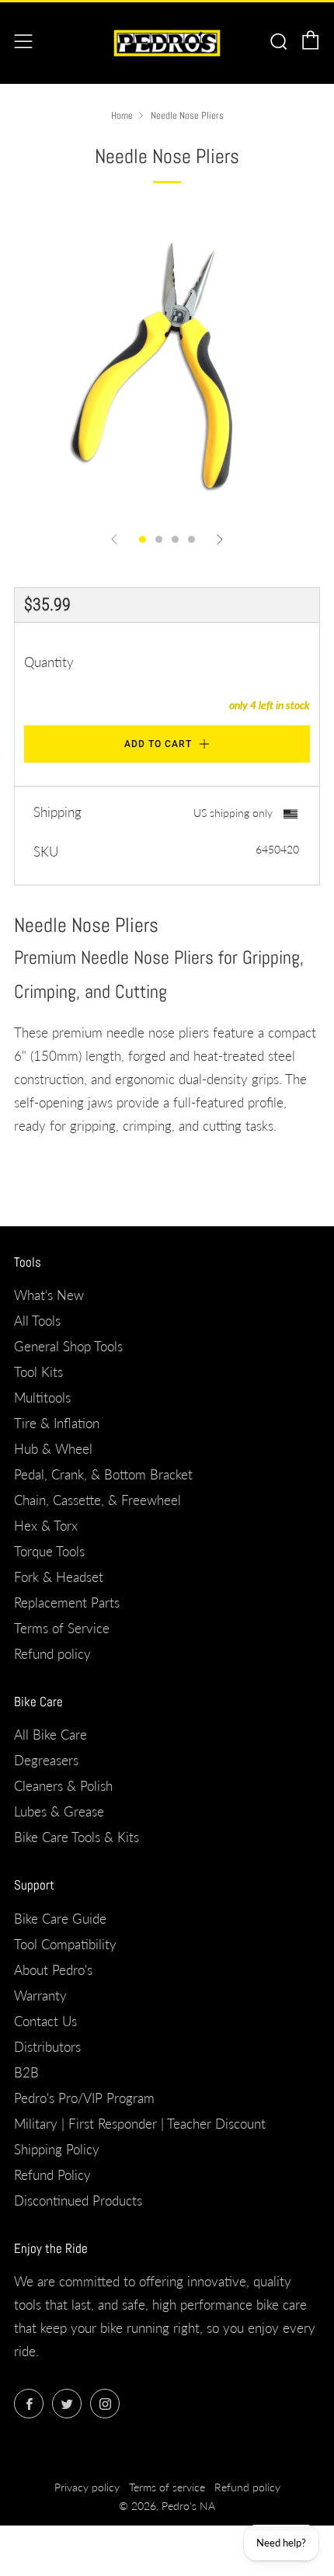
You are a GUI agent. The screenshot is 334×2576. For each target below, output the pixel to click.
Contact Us (45, 2021)
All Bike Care (50, 1735)
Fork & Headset (59, 1577)
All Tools (37, 1321)
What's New (49, 1295)
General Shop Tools (68, 1346)
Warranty (40, 1995)
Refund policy (52, 1654)
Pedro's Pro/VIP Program (84, 2098)
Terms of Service (62, 1628)
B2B (26, 2072)
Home (122, 116)
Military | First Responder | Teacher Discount (140, 2124)
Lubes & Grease (59, 1811)
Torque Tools (49, 1551)
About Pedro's (53, 1970)
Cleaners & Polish (63, 1786)
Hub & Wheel (53, 1449)
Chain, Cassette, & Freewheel (97, 1500)
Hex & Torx (46, 1526)
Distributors (47, 2047)
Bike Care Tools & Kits (77, 1837)
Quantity (49, 662)
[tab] (143, 539)
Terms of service (167, 2487)
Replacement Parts (67, 1603)
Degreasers (46, 1760)
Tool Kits (38, 1372)
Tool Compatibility (65, 1944)
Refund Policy (52, 2175)
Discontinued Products (78, 2201)
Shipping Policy (57, 2149)
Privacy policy (87, 2487)
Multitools (42, 1398)
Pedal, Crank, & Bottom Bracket (103, 1474)
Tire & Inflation (57, 1423)
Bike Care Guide (60, 1919)
